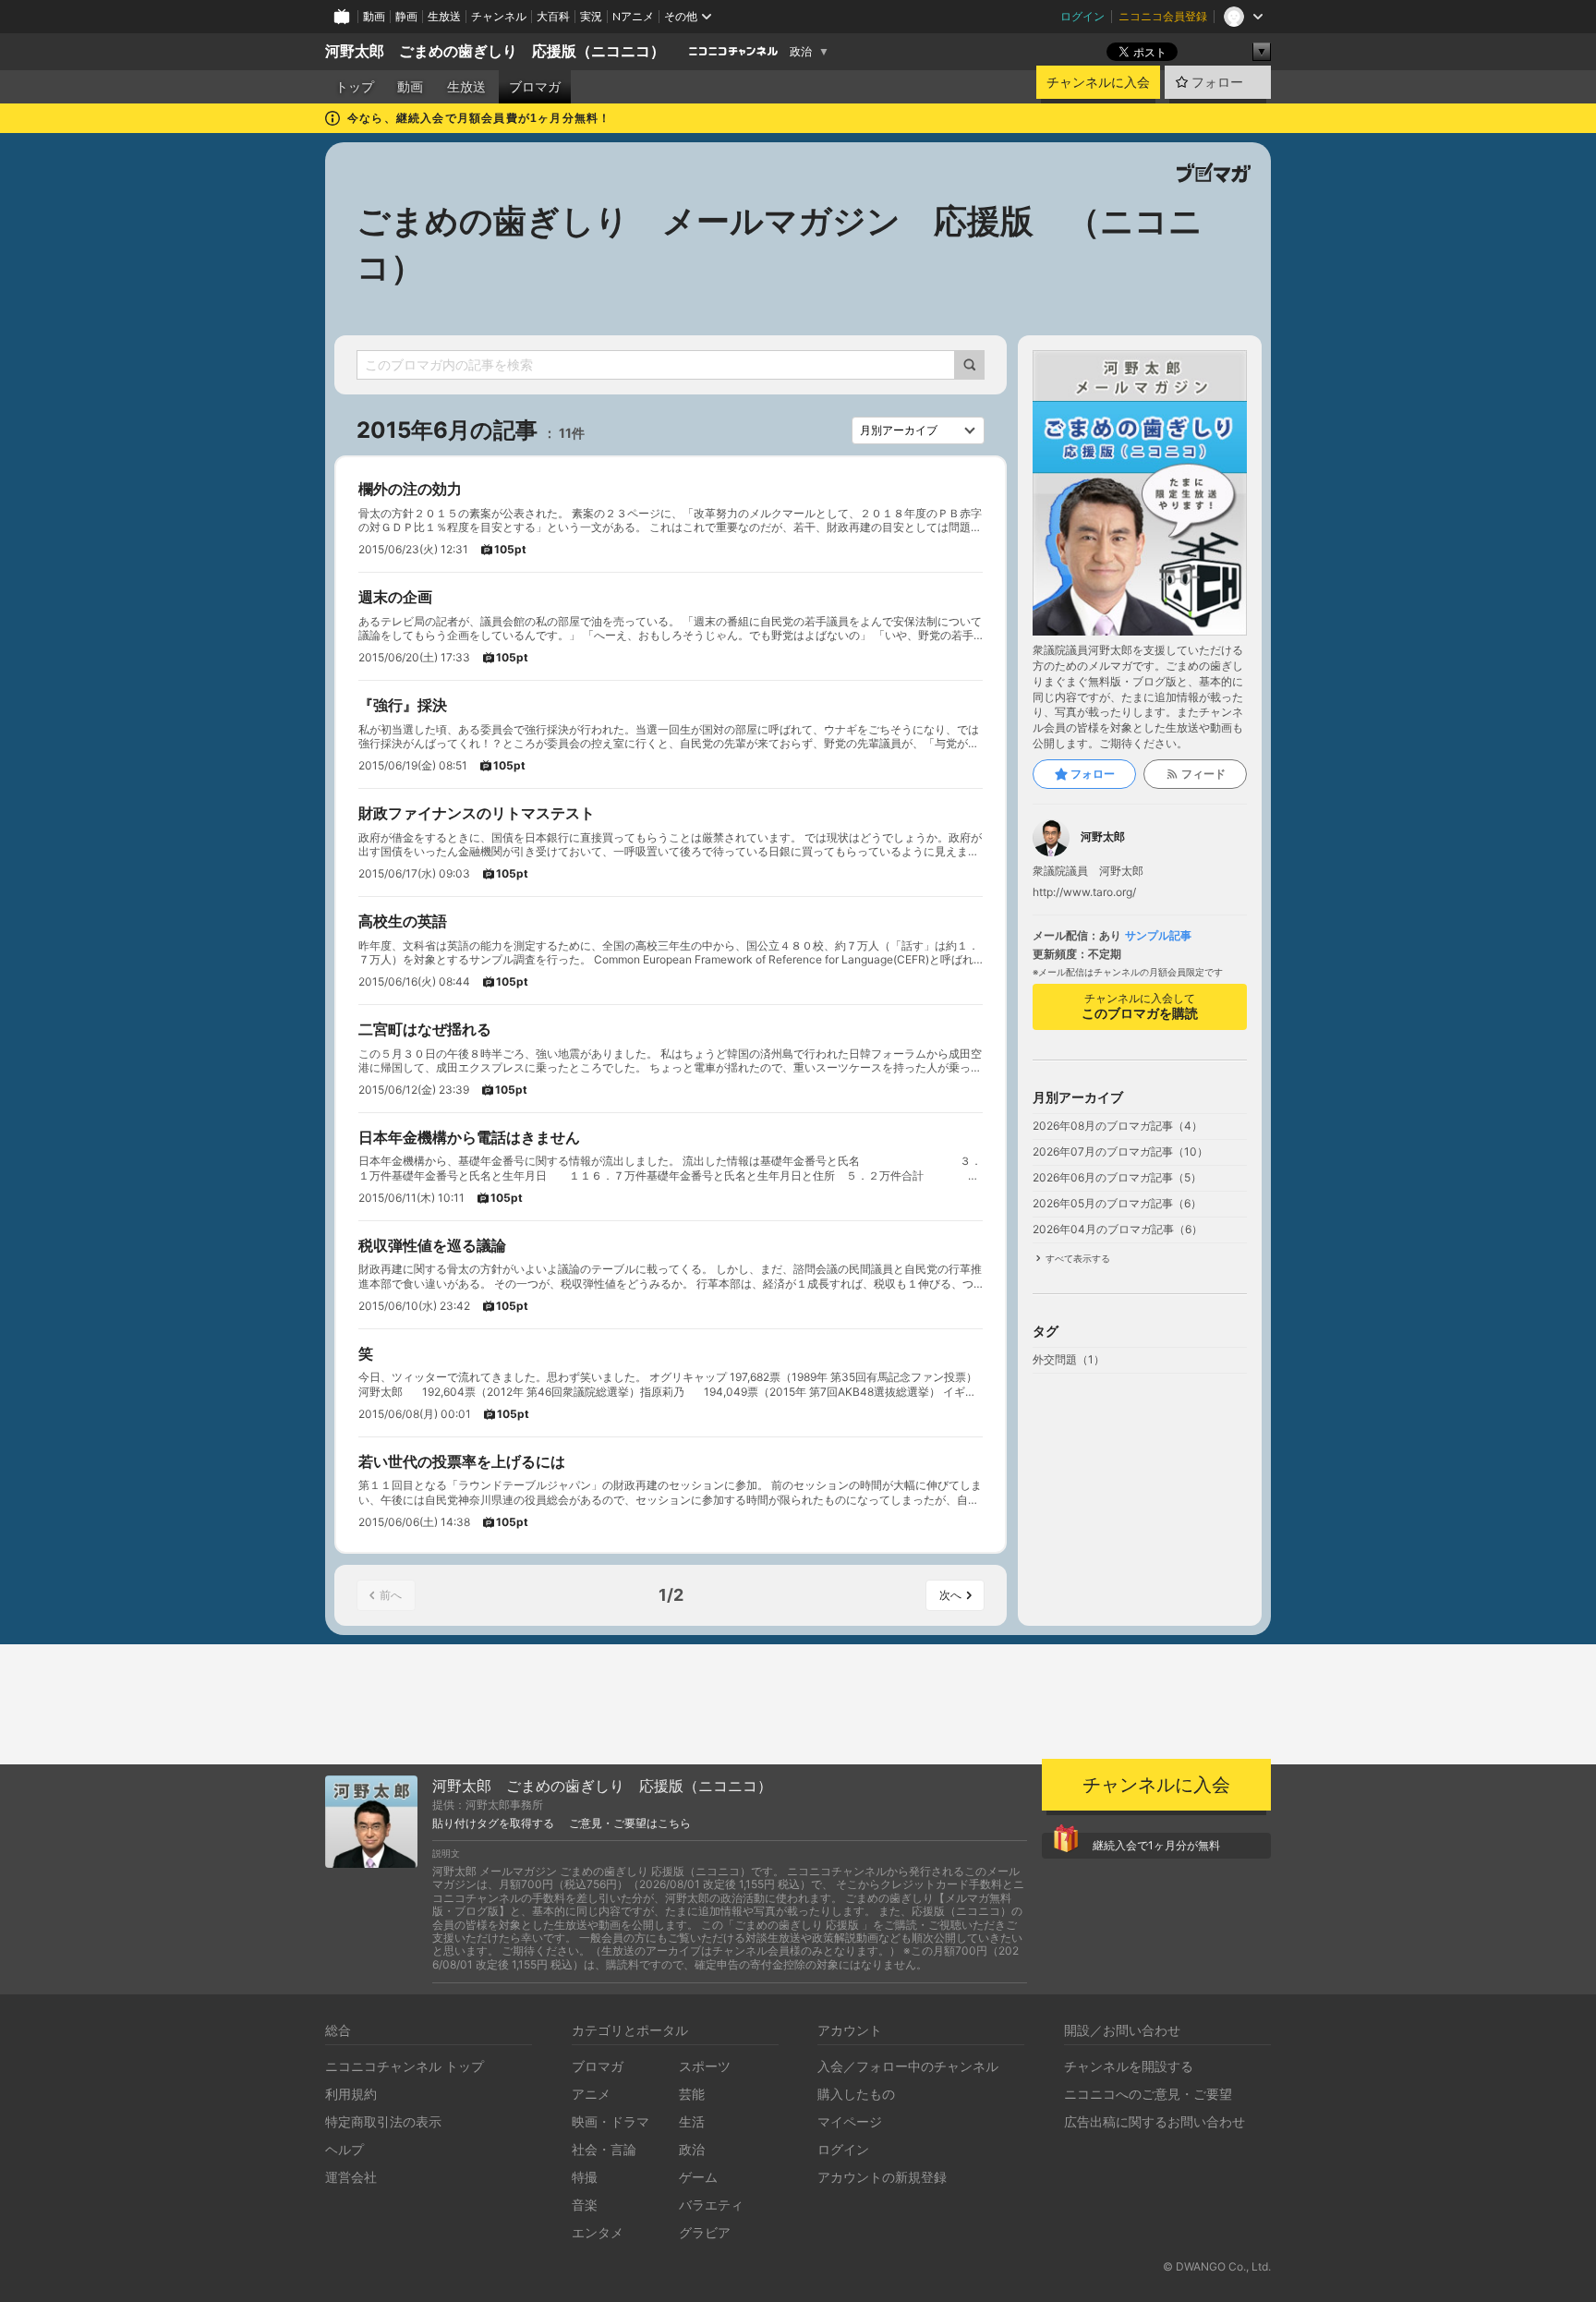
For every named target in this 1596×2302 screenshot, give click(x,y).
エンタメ (598, 2232)
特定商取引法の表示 (383, 2121)
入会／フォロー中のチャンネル (908, 2066)
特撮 (585, 2177)
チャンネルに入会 (1098, 82)
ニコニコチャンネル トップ (405, 2066)
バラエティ (711, 2205)
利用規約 (351, 2094)
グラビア (705, 2232)
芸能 (692, 2094)
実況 (591, 16)
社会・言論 (604, 2149)
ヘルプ (345, 2149)
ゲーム (698, 2177)
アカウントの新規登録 (882, 2177)
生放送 (444, 16)
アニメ (591, 2094)
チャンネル (499, 16)
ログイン (1082, 16)
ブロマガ (535, 87)
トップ (355, 87)
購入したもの (856, 2094)
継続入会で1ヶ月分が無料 (1156, 1845)
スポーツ (705, 2066)
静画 (406, 16)
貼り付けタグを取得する (493, 1823)
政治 (801, 52)
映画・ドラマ (611, 2121)
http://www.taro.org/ (1084, 892)
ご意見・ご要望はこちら (630, 1823)
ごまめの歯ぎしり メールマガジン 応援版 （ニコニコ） (780, 244)
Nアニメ (633, 16)
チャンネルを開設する (1129, 2066)
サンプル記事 (1158, 936)
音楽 (585, 2205)
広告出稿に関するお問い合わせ (1155, 2121)
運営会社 (351, 2177)
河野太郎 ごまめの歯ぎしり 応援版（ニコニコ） (495, 51)
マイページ (850, 2121)
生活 (692, 2121)
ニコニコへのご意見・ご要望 (1148, 2094)
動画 (374, 16)
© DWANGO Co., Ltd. (1217, 2266)
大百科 (553, 16)
